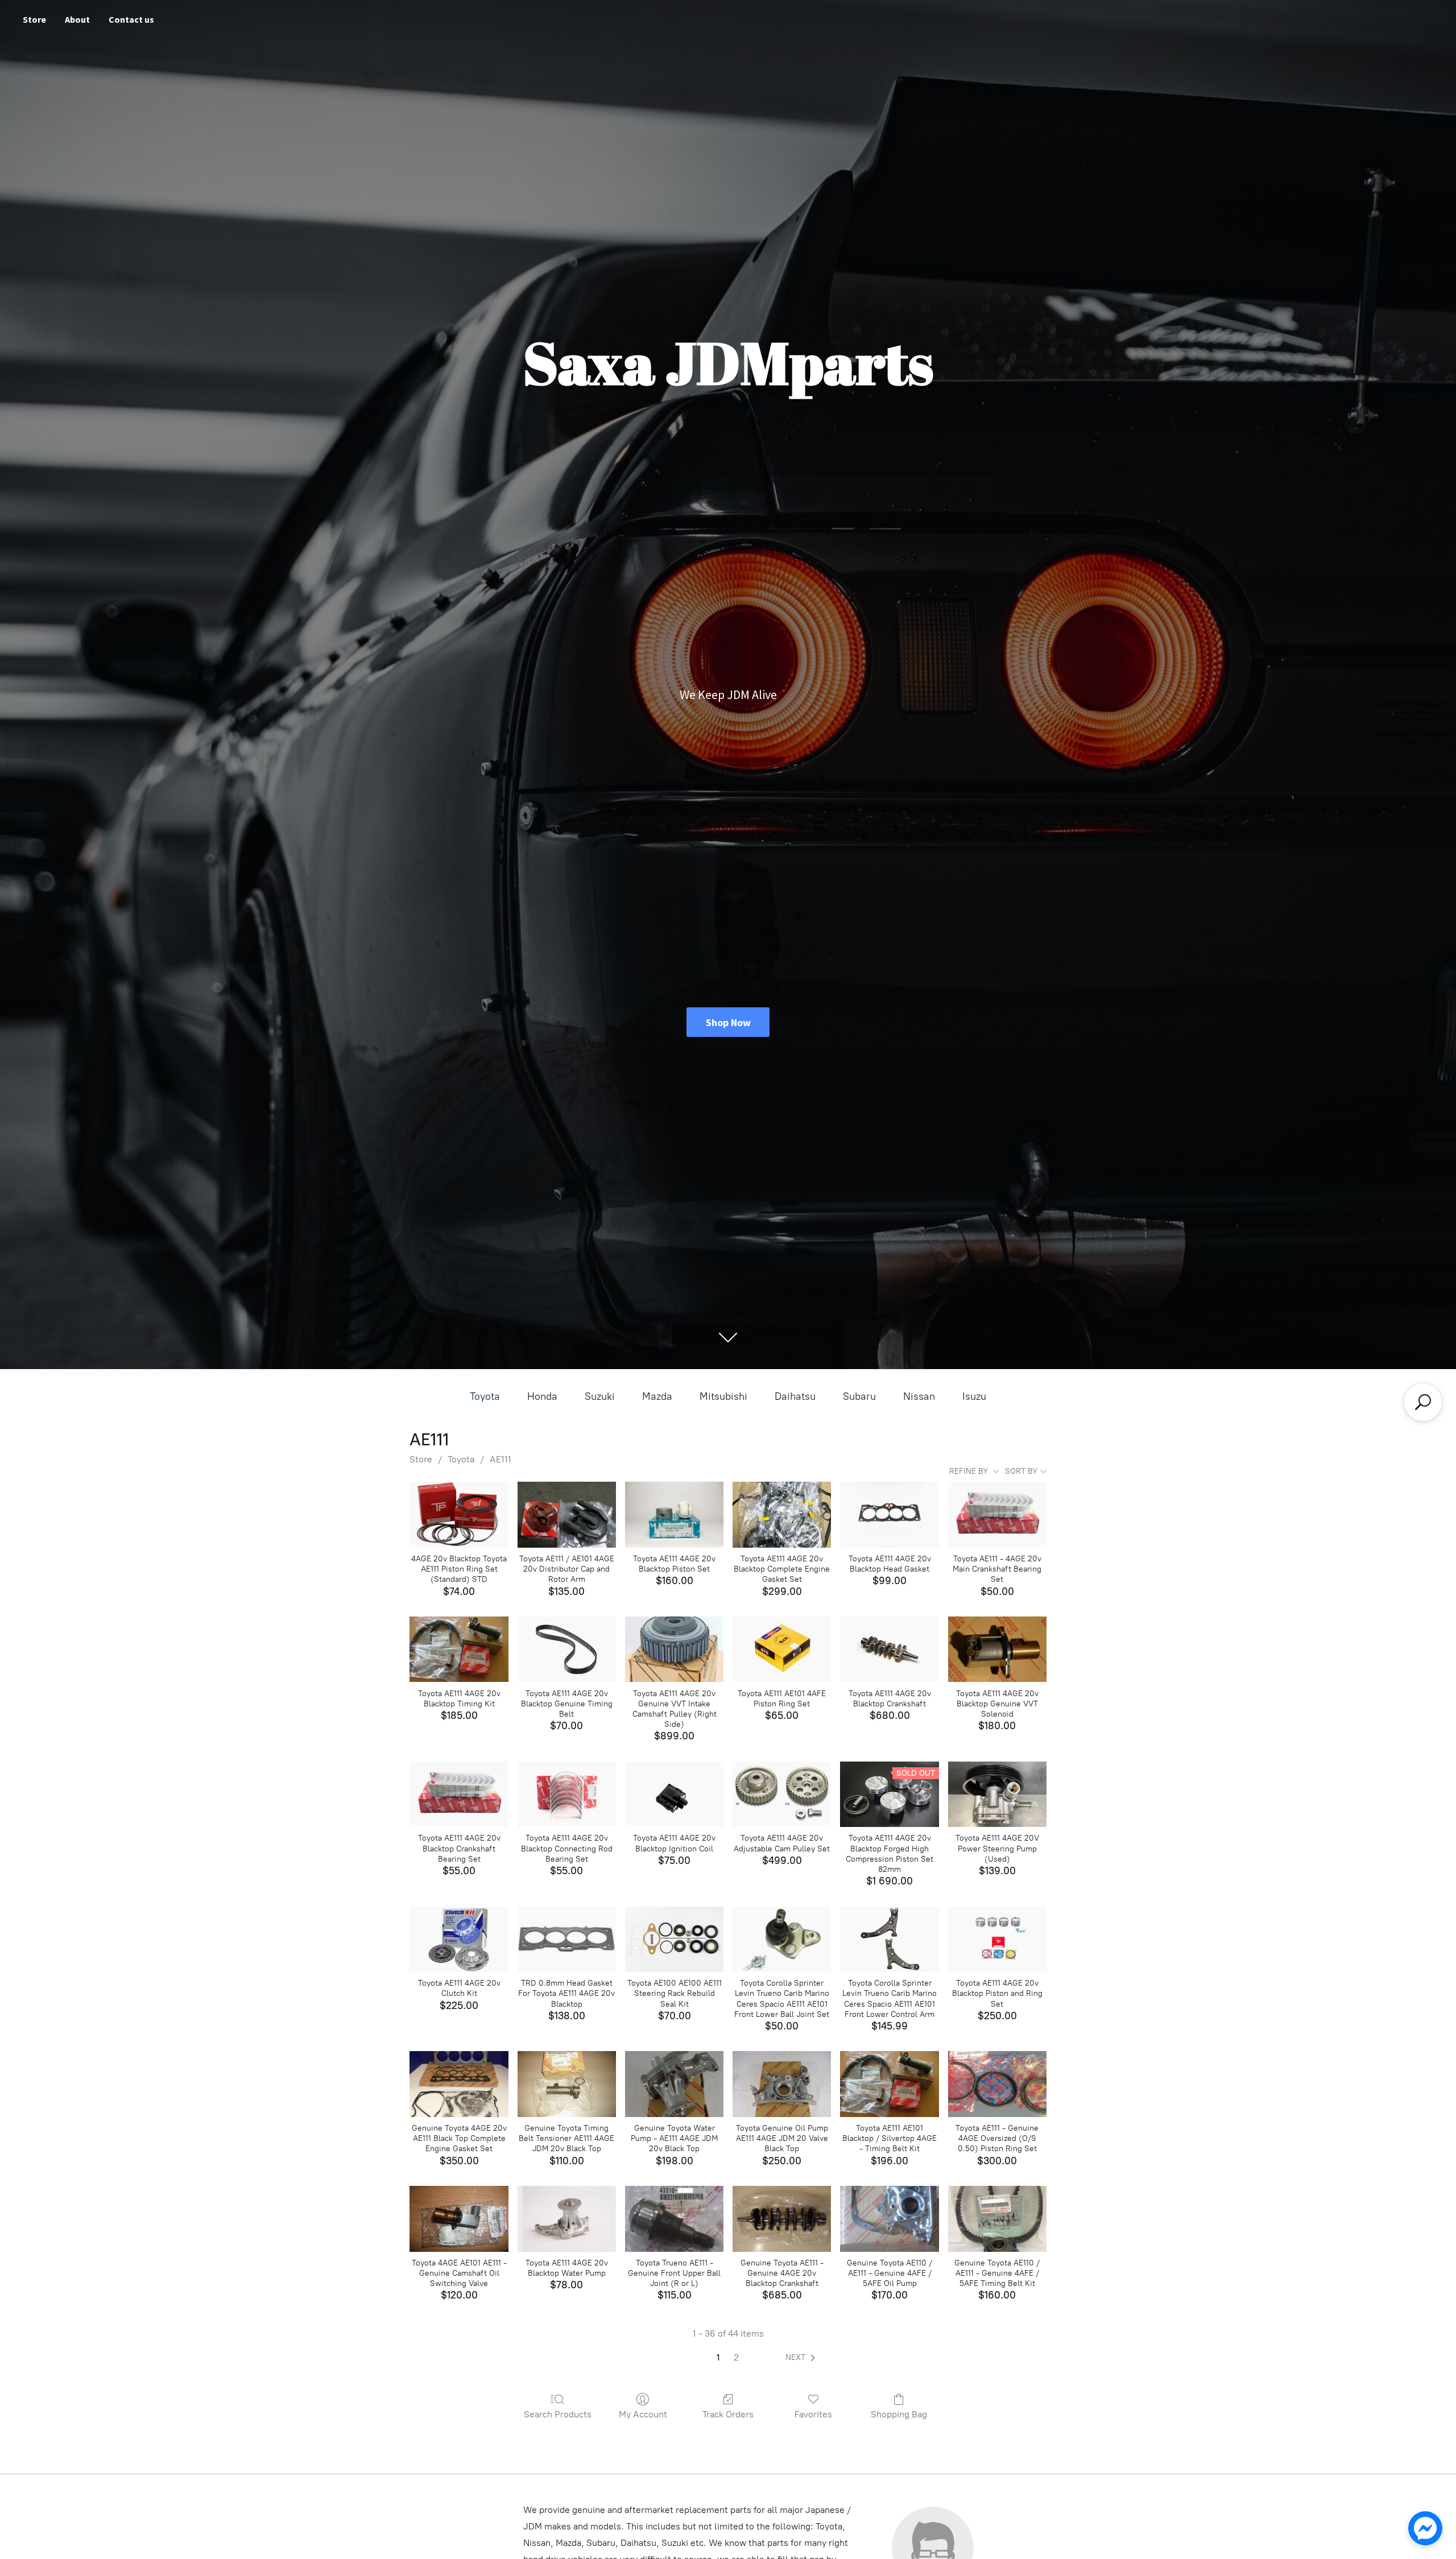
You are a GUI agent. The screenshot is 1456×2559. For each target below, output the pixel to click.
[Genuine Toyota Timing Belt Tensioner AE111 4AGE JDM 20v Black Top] (567, 2084)
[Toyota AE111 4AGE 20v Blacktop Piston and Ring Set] (997, 1940)
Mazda (657, 1396)
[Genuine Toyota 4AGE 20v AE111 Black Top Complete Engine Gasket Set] (459, 2084)
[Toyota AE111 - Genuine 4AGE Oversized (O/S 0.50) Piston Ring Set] (997, 2084)
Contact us (131, 19)
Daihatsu (795, 1396)
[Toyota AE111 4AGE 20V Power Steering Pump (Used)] (997, 1795)
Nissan (919, 1396)
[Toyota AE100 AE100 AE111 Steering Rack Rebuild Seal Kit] (674, 1940)
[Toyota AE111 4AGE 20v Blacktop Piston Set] (674, 1515)
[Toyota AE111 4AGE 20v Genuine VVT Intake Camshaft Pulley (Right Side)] (674, 1649)
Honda (542, 1396)
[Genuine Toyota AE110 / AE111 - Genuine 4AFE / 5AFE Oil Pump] (889, 2219)
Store (34, 19)
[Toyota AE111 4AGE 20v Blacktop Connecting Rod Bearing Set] (567, 1795)
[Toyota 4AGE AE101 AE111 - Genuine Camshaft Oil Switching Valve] (459, 2219)
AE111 (500, 1459)
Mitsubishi (723, 1396)
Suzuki (600, 1396)
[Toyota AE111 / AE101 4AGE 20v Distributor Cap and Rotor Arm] (567, 1515)
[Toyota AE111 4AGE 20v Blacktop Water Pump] (567, 2219)
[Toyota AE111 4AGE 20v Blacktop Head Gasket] (889, 1515)
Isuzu (974, 1396)
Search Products (558, 2414)
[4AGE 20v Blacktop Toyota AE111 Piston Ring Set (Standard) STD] (459, 1515)
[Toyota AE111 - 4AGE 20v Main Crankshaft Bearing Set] (997, 1515)
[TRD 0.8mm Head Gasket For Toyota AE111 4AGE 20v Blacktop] (567, 1940)
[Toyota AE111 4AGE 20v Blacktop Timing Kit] (459, 1649)
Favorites (813, 2414)
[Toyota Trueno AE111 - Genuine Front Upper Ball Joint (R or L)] (674, 2219)
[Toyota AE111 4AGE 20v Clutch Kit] (459, 1940)
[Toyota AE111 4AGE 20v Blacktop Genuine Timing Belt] (567, 1649)
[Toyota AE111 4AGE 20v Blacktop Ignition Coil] (674, 1795)
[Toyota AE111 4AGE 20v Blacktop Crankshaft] (889, 1649)
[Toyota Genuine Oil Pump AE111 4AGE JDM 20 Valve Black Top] (782, 2084)
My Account (643, 2414)
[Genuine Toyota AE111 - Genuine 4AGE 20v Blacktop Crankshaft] (782, 2219)
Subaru (859, 1396)
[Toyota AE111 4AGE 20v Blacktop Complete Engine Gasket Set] (782, 1515)
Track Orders (728, 2414)
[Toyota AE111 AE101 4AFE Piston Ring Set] (782, 1649)
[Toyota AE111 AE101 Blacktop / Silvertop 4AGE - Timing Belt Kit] (889, 2084)
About (77, 19)
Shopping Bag (899, 2414)
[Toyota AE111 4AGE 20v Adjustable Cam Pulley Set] (782, 1795)
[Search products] (1423, 1402)
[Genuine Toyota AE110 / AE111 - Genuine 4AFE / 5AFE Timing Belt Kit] (997, 2219)
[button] (803, 2358)
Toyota (485, 1396)
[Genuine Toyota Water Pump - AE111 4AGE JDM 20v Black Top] (674, 2084)
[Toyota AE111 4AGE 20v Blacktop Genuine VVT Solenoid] (997, 1649)
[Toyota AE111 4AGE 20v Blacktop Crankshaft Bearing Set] (459, 1795)
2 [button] (736, 2357)
